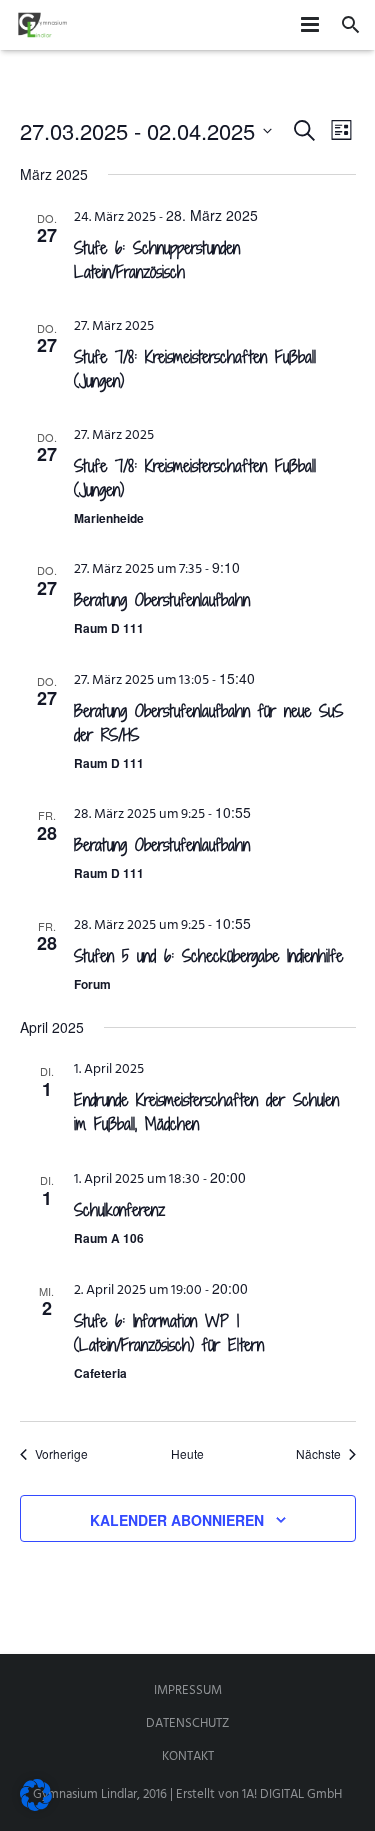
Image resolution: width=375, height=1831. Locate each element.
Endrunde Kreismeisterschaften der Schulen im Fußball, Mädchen (206, 1112)
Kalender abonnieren (177, 1520)
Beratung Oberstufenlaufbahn (162, 600)
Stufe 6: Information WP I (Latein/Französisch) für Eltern (169, 1333)
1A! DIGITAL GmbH (292, 1794)
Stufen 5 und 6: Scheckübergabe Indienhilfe (208, 956)
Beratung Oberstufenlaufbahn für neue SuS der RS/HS (208, 723)
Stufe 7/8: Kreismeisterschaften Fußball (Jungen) (195, 369)
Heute (187, 1454)
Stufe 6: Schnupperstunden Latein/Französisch (157, 260)
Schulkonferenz (119, 1210)
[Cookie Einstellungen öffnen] (36, 1807)
